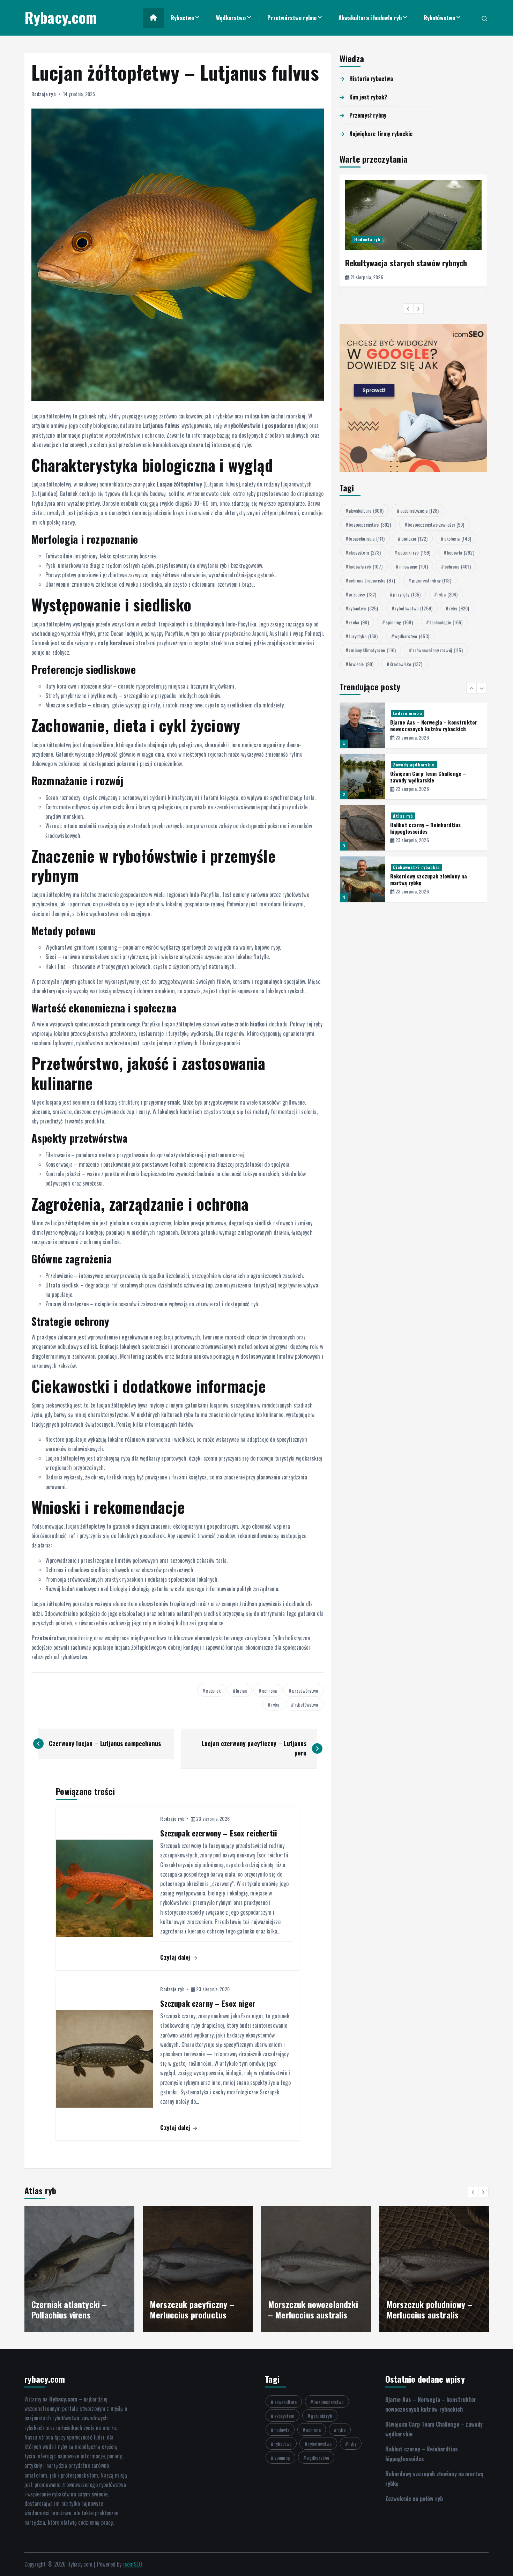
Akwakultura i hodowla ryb (370, 18)
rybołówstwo (306, 1704)
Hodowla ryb (367, 239)
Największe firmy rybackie (381, 134)
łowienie (361, 664)
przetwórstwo (305, 1690)
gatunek (213, 1690)
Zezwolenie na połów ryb (414, 2499)
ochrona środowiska (372, 580)
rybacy (400, 867)
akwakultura (366, 510)
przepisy (362, 594)
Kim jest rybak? (368, 97)
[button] (408, 309)
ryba (275, 1704)
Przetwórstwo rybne (292, 18)
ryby (459, 608)
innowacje (414, 566)
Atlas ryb (403, 764)
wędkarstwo (412, 636)
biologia (414, 538)
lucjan (241, 1690)
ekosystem (365, 552)
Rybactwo (182, 18)
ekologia (458, 538)
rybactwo (363, 608)
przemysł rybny (432, 580)
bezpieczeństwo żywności (436, 524)
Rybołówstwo (440, 18)
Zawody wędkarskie (414, 713)
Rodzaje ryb (44, 94)
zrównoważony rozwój (438, 650)
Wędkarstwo (231, 18)
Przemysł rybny (368, 115)
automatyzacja (420, 510)
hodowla (461, 552)
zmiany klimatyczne (372, 650)
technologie (446, 622)
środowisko (406, 664)
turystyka (363, 636)
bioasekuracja (367, 538)
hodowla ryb (366, 566)
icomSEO (133, 2564)
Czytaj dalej (176, 1957)
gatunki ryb (414, 552)
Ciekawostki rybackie (416, 816)
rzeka (359, 622)
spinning (399, 622)
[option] (413, 231)
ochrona (269, 1690)
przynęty (407, 594)
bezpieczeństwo (370, 524)
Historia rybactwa (371, 79)
